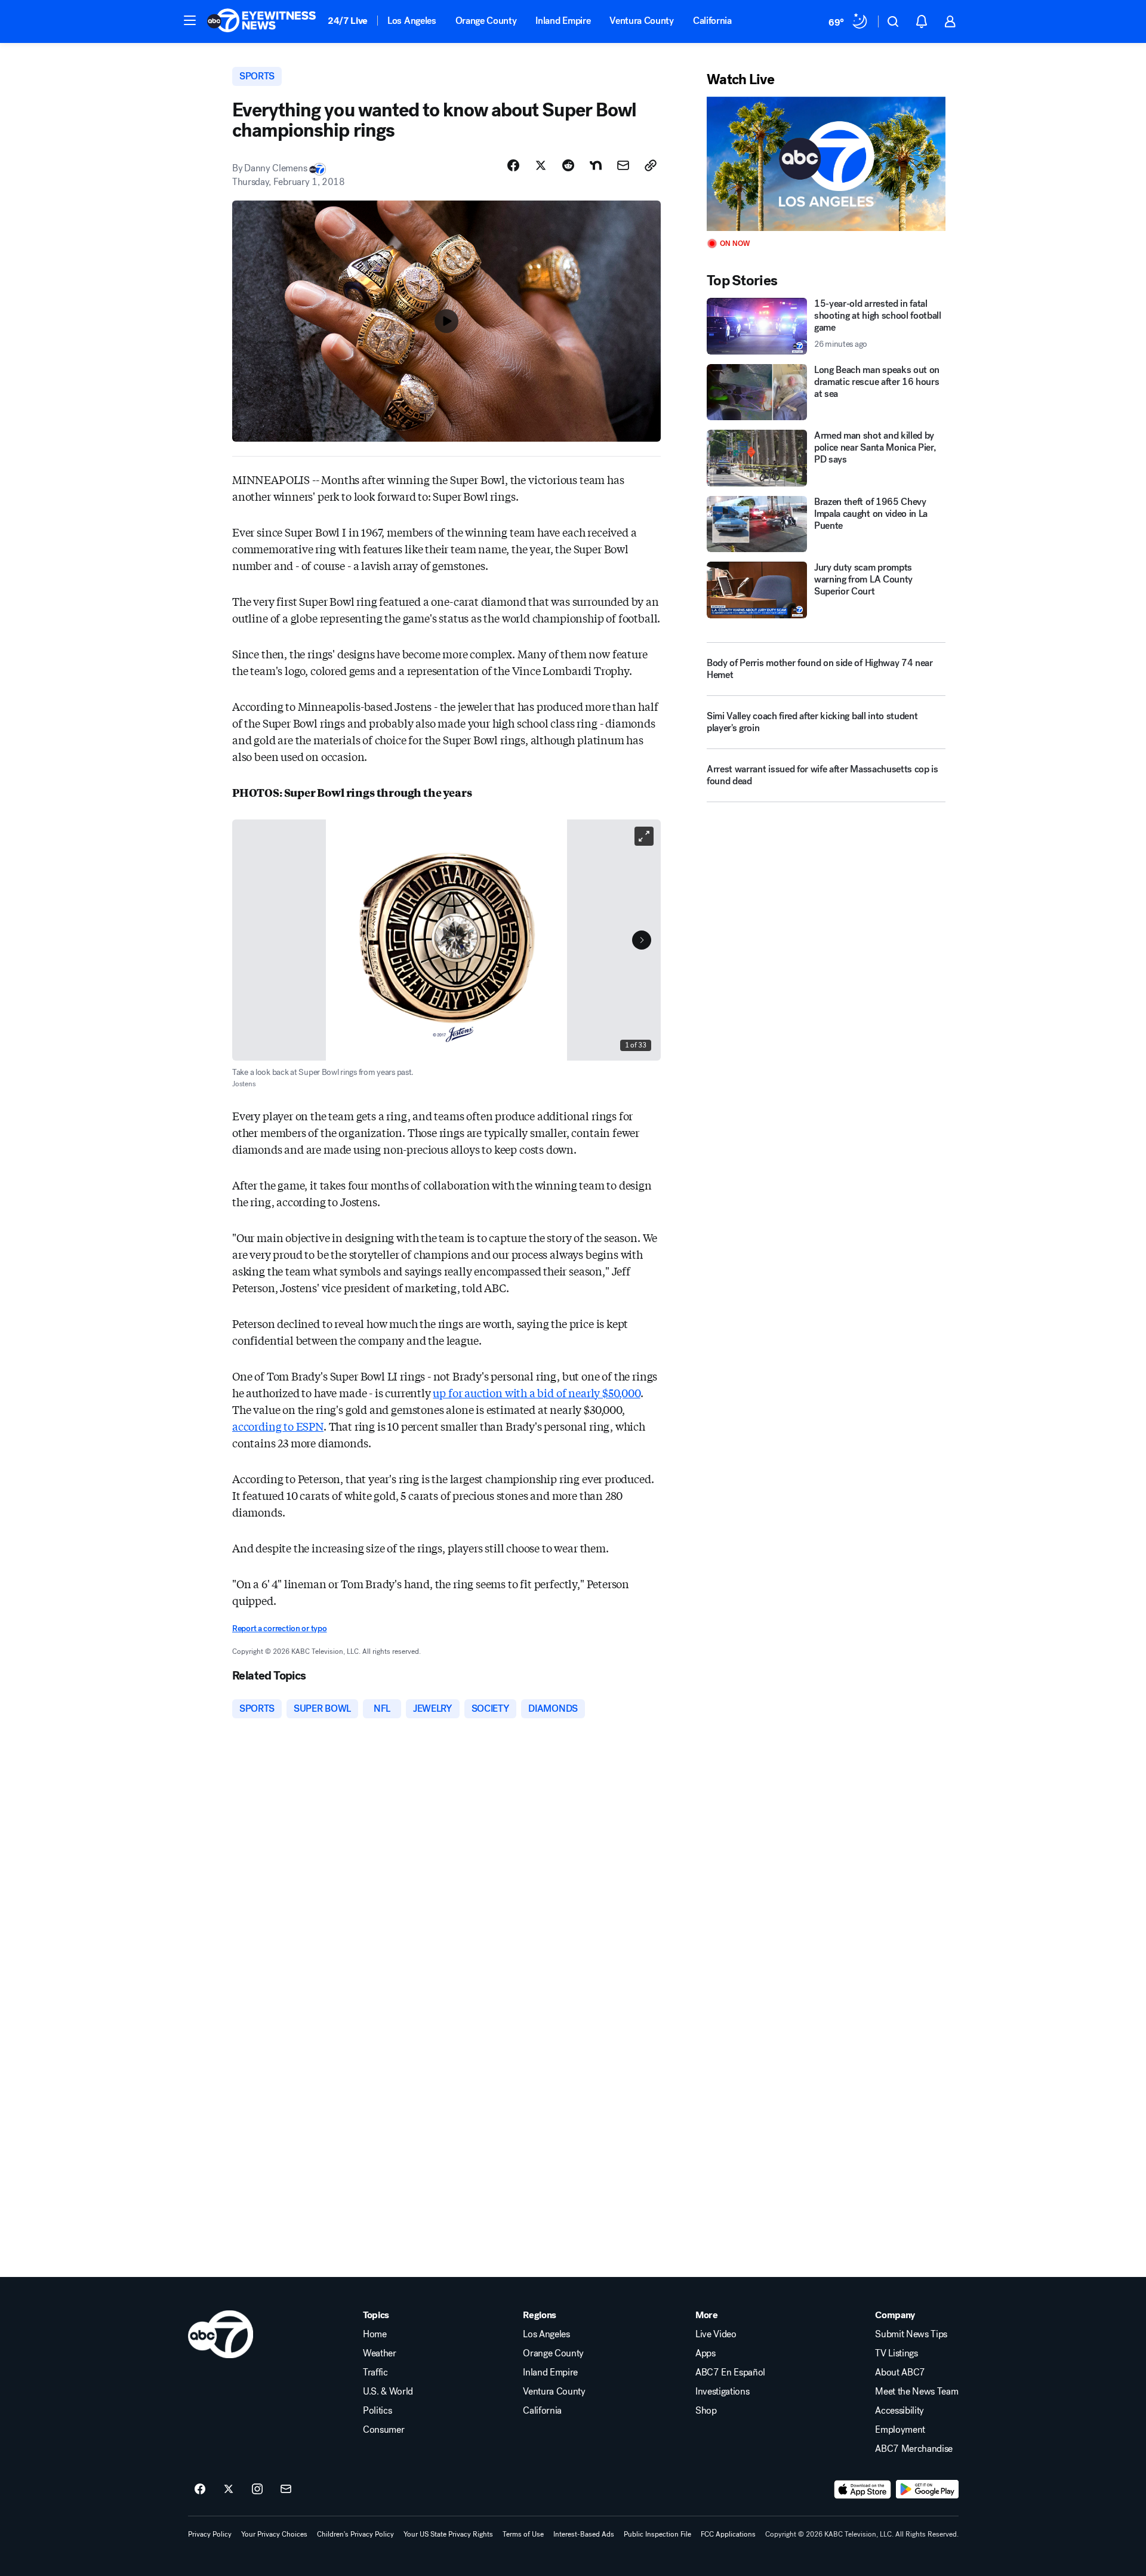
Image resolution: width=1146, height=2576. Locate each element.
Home (375, 2334)
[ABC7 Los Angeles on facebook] (200, 2489)
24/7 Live (348, 21)
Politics (377, 2411)
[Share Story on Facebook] (513, 165)
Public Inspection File (657, 2534)
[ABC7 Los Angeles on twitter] (229, 2489)
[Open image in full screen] (644, 836)
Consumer (383, 2430)
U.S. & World (388, 2392)
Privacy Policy (210, 2534)
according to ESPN (278, 1426)
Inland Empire (563, 21)
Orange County (486, 21)
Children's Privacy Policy (355, 2534)
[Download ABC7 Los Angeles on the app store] (862, 2489)
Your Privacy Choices (274, 2534)
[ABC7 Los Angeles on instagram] (257, 2489)
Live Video (716, 2334)
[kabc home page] (221, 2334)
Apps (706, 2353)
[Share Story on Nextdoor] (596, 165)
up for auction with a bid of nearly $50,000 (536, 1392)
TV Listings (896, 2353)
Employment (900, 2430)
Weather (380, 2353)
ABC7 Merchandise (914, 2449)
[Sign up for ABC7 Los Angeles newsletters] (286, 2489)
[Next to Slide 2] (642, 940)
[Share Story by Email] (623, 165)
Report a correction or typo (279, 1629)
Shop (706, 2411)
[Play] (826, 164)
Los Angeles (412, 21)
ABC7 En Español (730, 2372)
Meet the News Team (917, 2392)
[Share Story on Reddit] (568, 165)
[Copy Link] (651, 165)
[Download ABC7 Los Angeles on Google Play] (927, 2489)
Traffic (375, 2372)
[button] (190, 20)
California (712, 21)
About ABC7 (900, 2372)
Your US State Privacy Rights (448, 2534)
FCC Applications (728, 2534)
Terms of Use (523, 2534)
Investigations (723, 2392)
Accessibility (899, 2411)
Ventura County (642, 21)
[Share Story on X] (541, 165)
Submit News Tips (911, 2334)
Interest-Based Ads (584, 2534)
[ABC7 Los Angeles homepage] (261, 21)
